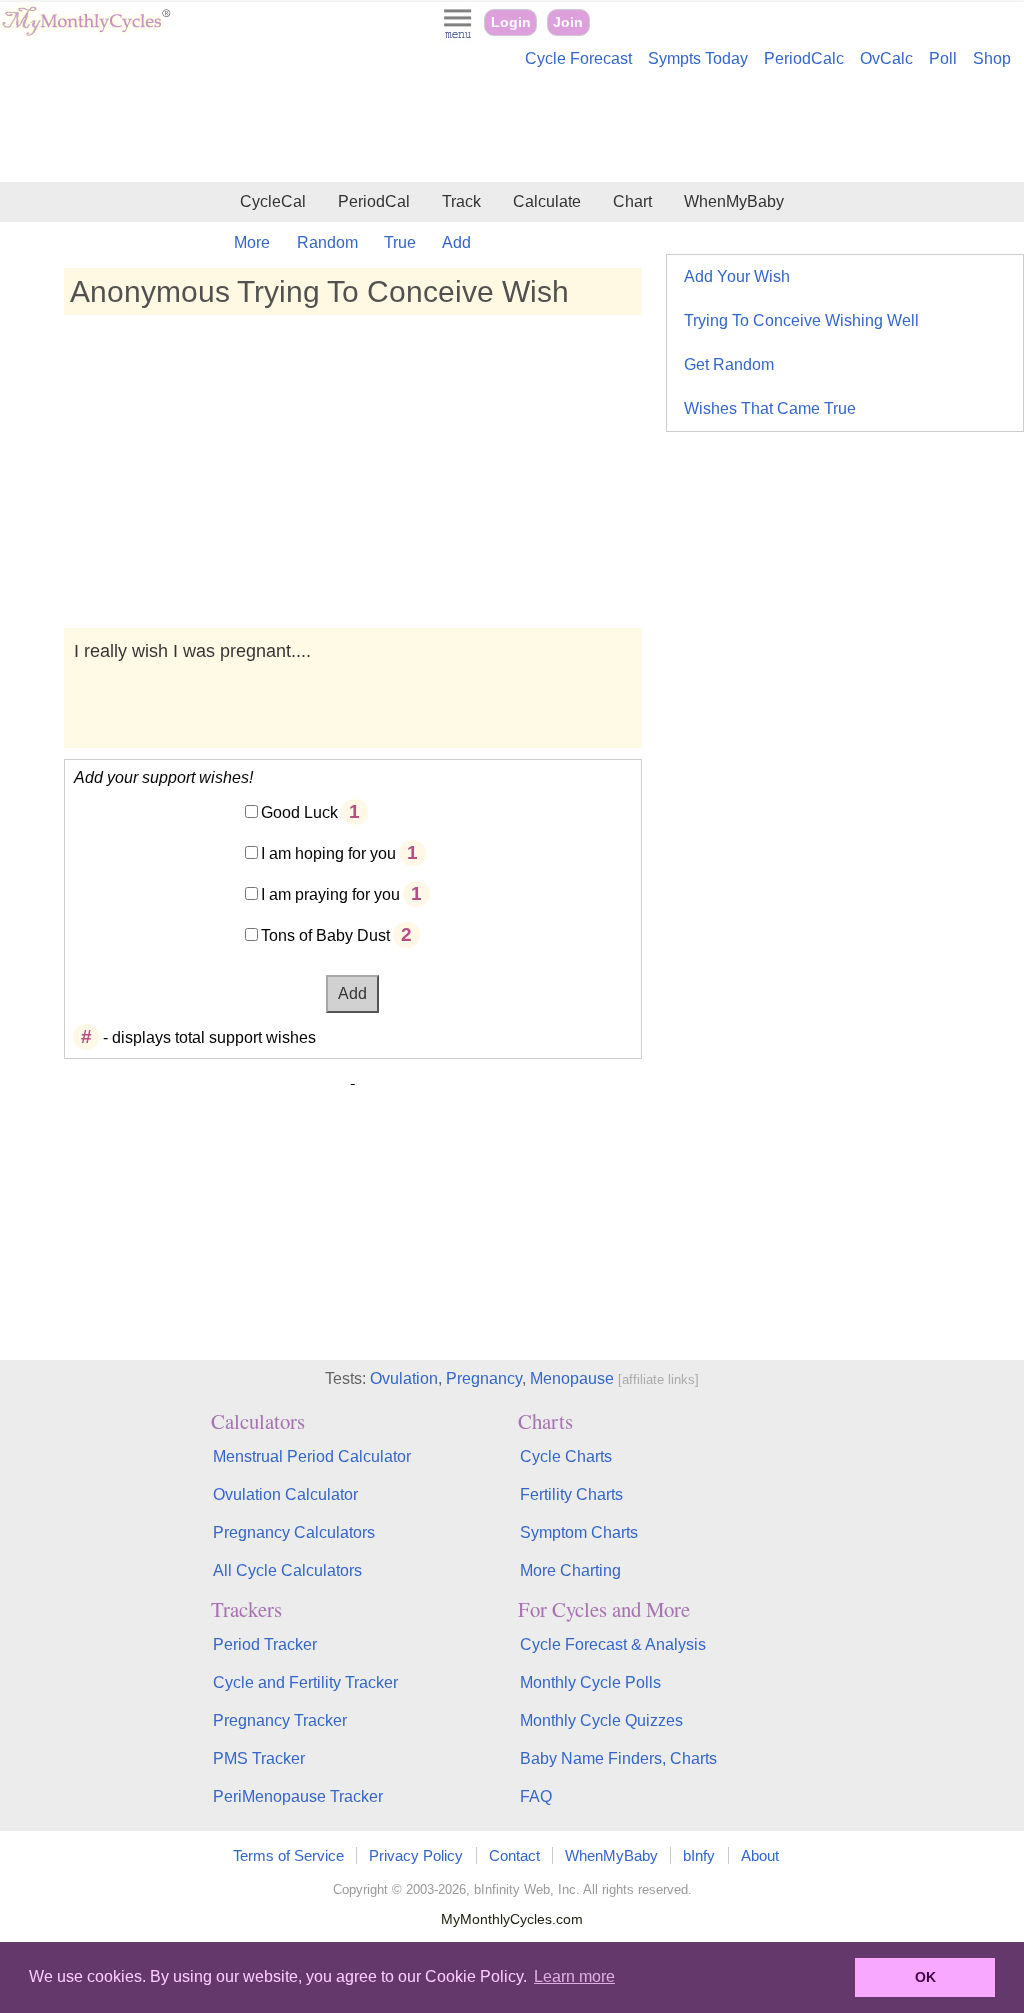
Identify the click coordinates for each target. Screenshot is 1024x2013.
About (760, 1855)
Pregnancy (484, 1378)
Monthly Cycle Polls (590, 1682)
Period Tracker (265, 1644)
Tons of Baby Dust (325, 935)
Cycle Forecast (578, 58)
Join (568, 22)
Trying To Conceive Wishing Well (801, 320)
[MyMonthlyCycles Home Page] (86, 31)
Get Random (729, 364)
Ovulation (404, 1378)
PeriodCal (374, 201)
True (400, 242)
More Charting (570, 1570)
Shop (992, 58)
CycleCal (273, 201)
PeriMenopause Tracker (298, 1796)
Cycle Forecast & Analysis (613, 1644)
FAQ (536, 1796)
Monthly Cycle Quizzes (601, 1720)
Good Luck (299, 812)
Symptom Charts (579, 1532)
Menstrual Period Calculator (312, 1456)
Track (461, 201)
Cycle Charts (566, 1456)
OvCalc (886, 58)
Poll (943, 58)
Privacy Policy (416, 1855)
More (252, 242)
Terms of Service (288, 1855)
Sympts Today (698, 58)
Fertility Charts (571, 1494)
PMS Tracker (259, 1758)
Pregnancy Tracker (280, 1720)
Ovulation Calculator (285, 1494)
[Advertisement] (512, 128)
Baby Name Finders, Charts (618, 1758)
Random (327, 242)
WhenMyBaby (734, 201)
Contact (514, 1855)
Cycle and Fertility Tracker (305, 1682)
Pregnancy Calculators (294, 1532)
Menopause (572, 1378)
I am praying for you (330, 894)
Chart (632, 201)
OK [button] (925, 1977)
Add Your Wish (737, 276)
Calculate (547, 201)
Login (511, 22)
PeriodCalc (804, 58)
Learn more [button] (574, 1976)
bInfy (699, 1855)
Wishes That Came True (770, 408)
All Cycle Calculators (287, 1570)
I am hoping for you (328, 853)
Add (456, 242)
